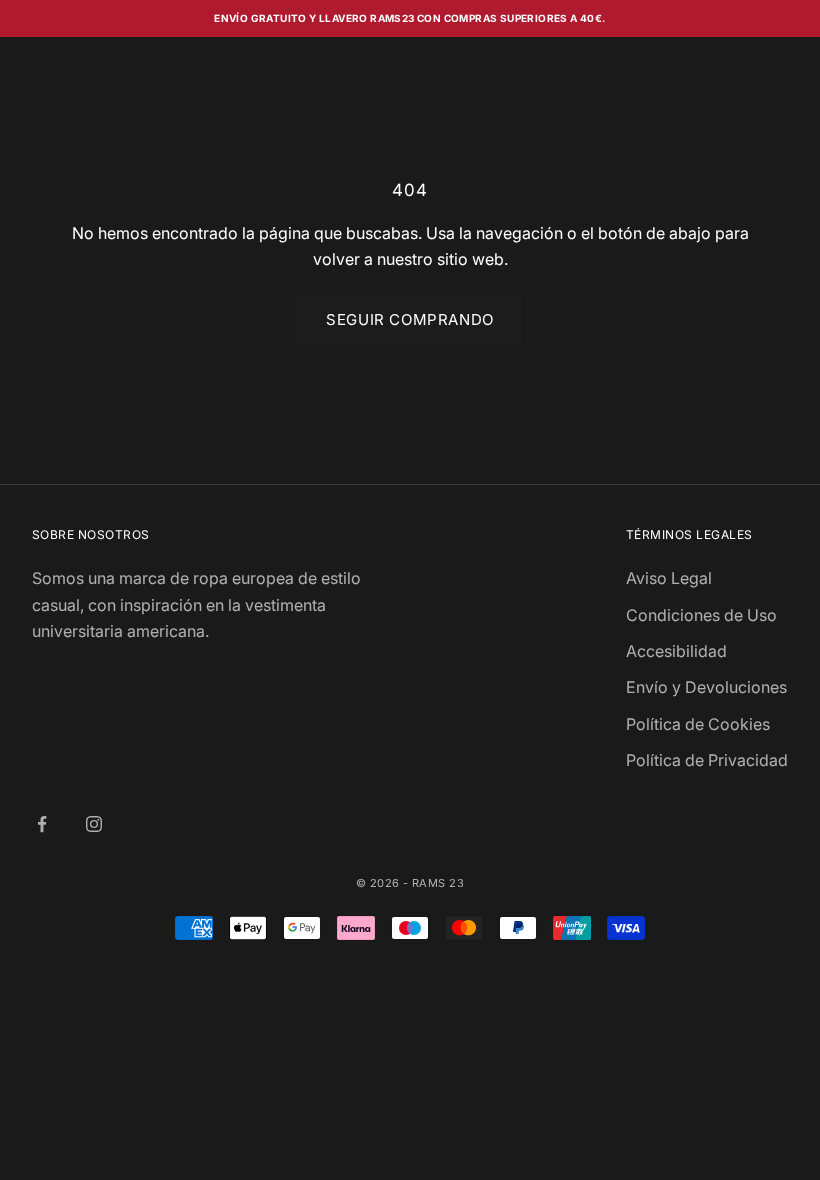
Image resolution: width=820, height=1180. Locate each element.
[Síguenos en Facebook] (42, 824)
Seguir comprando (410, 319)
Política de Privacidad (707, 760)
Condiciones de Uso (701, 615)
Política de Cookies (698, 724)
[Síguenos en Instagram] (94, 824)
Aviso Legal (669, 578)
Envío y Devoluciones (706, 687)
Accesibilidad (676, 651)
